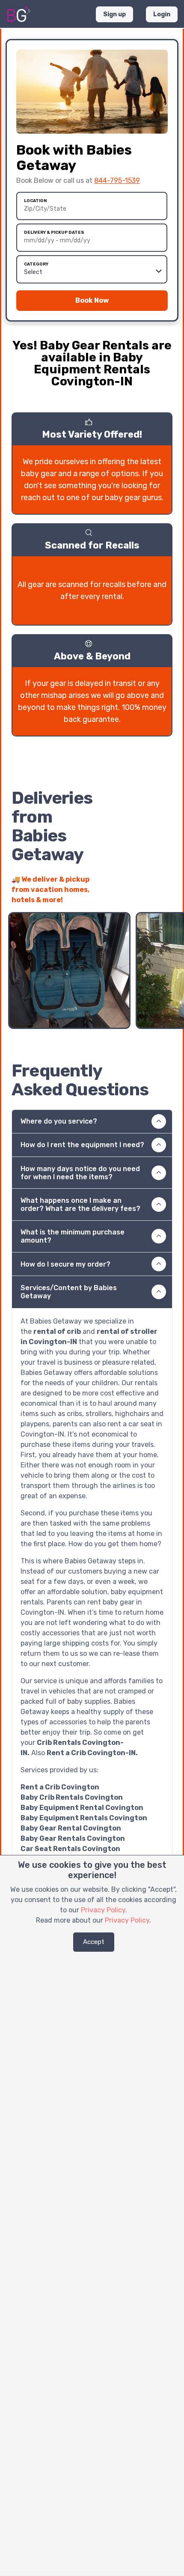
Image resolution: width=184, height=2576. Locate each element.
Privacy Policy (103, 1910)
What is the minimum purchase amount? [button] (73, 1236)
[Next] (166, 895)
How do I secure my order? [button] (65, 1264)
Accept (94, 1942)
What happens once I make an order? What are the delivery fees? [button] (80, 1205)
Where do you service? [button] (59, 1121)
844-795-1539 (117, 180)
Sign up (114, 14)
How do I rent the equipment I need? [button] (82, 1145)
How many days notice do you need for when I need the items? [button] (80, 1173)
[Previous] (150, 895)
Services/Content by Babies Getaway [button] (69, 1292)
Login (162, 14)
